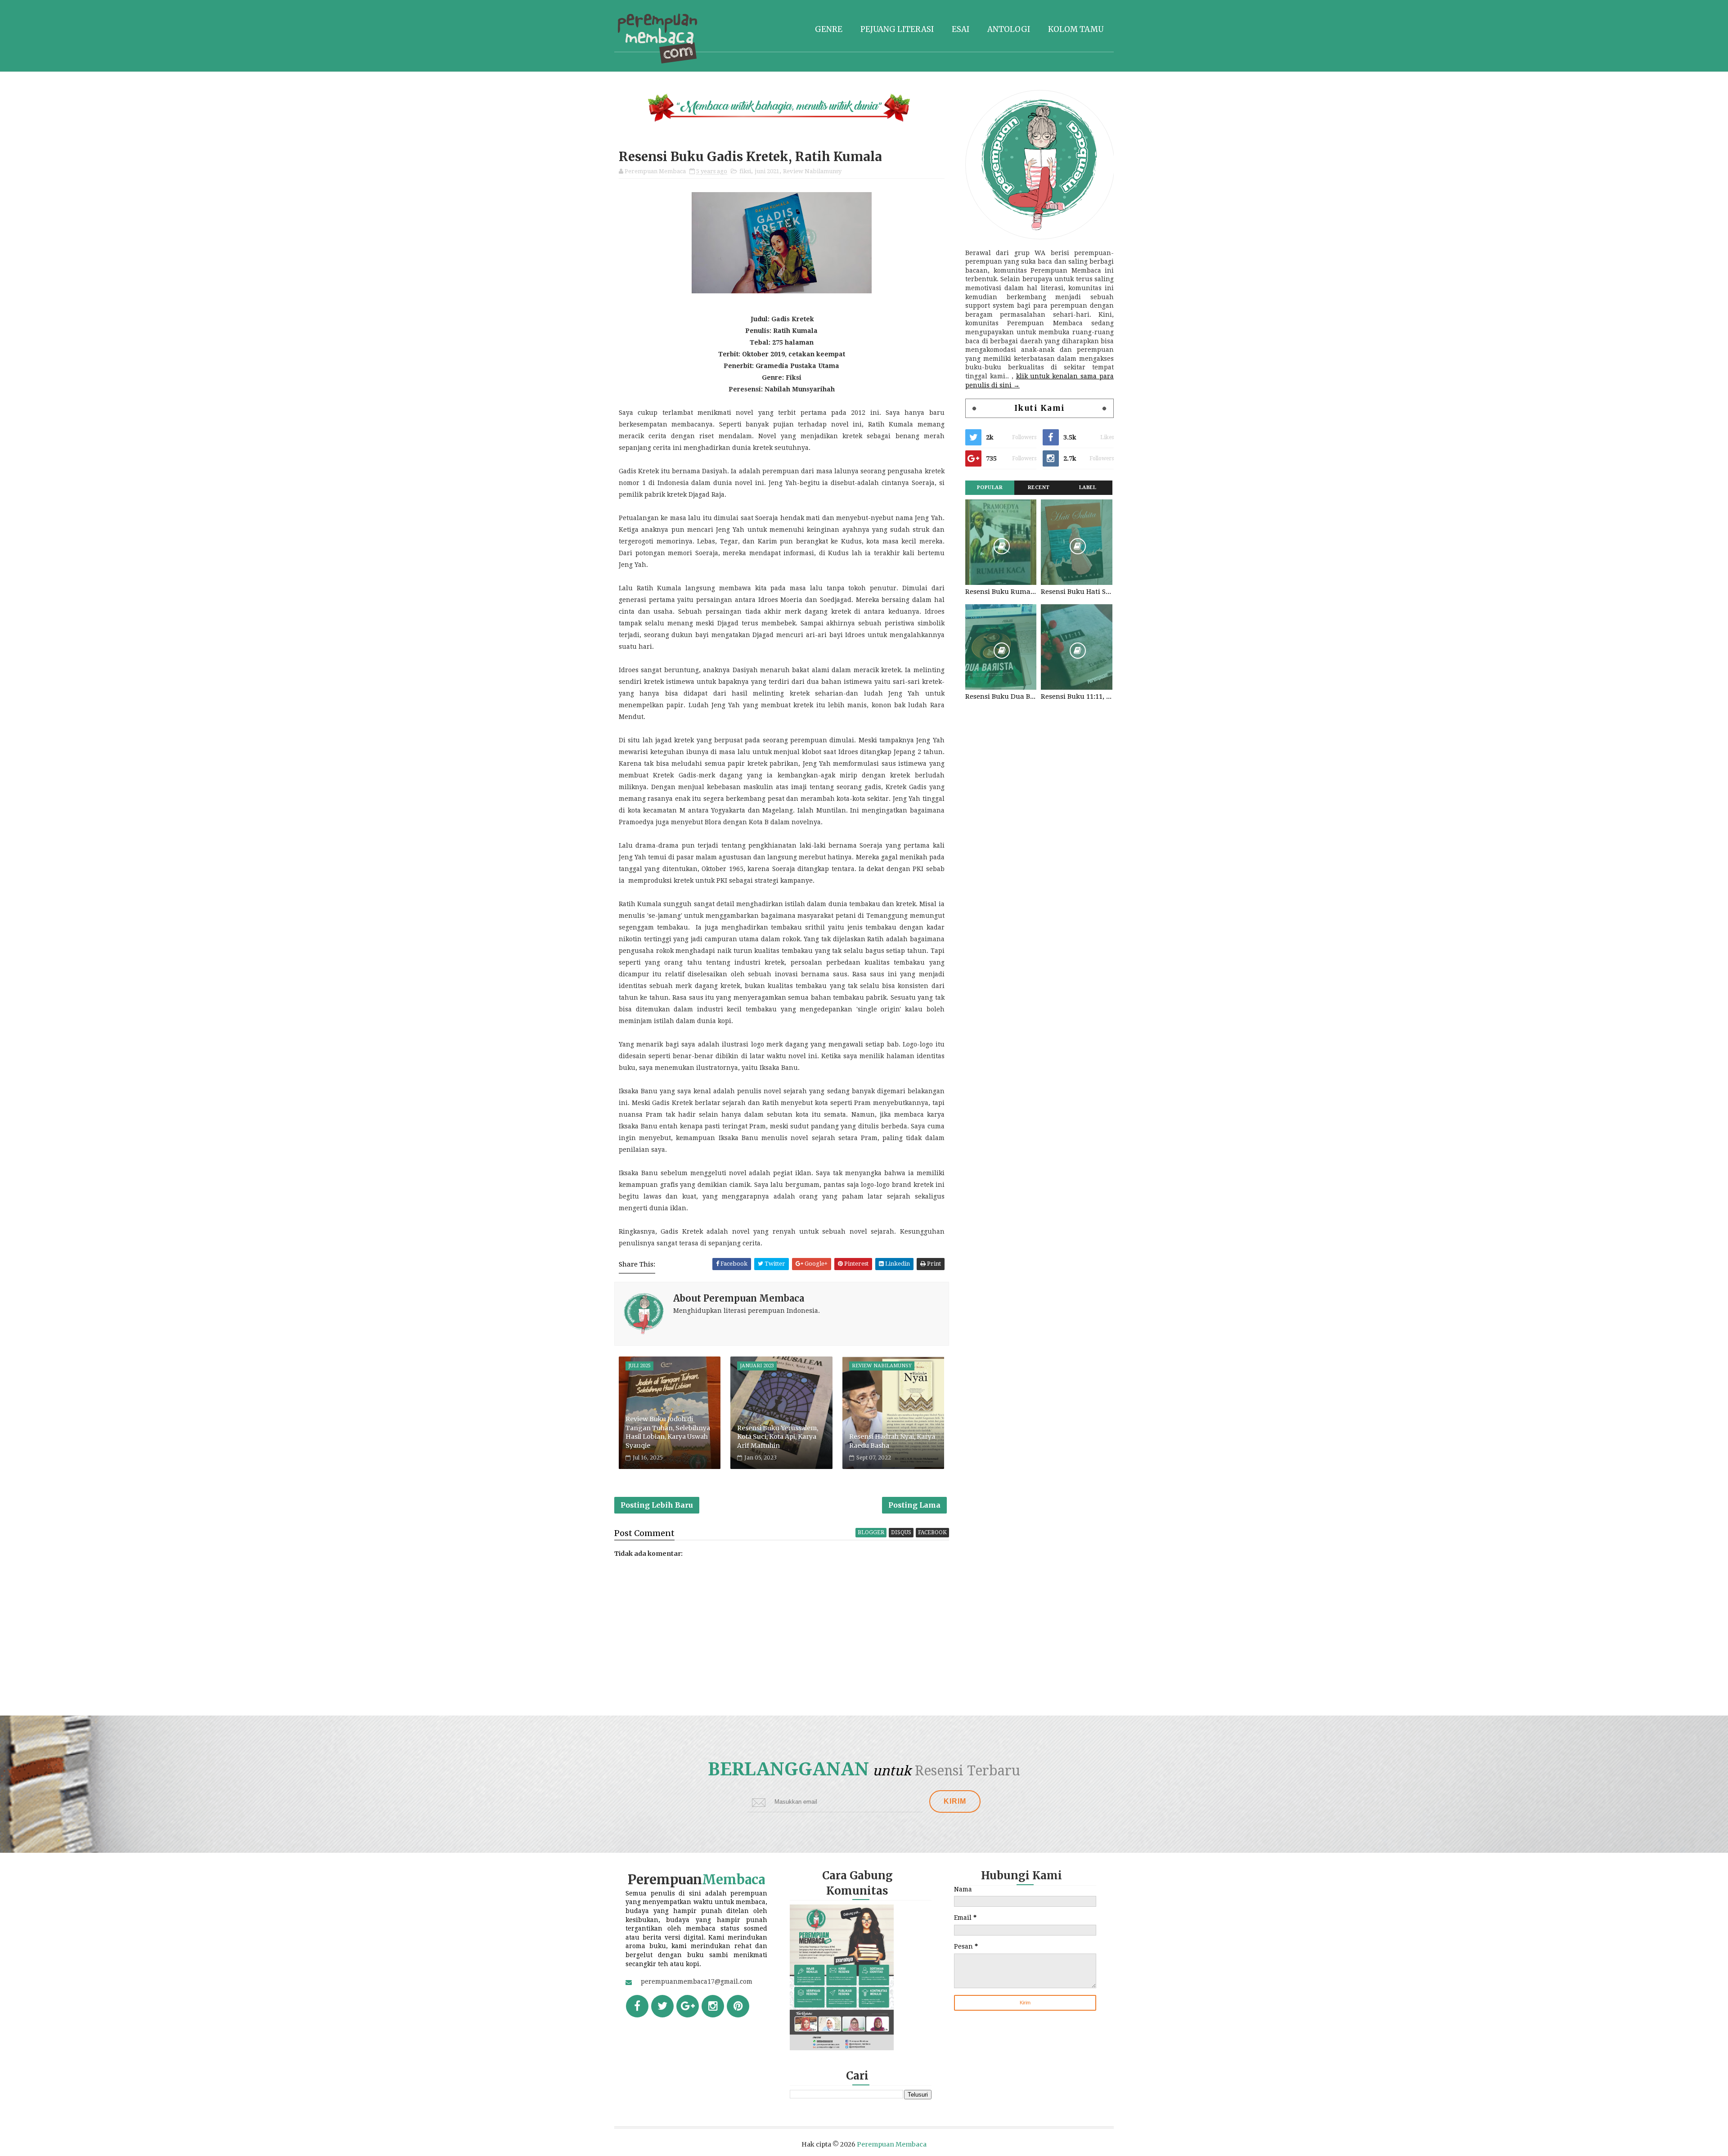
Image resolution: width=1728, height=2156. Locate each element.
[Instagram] (713, 2006)
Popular (990, 487)
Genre (829, 29)
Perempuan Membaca (892, 2144)
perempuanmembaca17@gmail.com (697, 1981)
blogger (871, 1532)
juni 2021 (767, 171)
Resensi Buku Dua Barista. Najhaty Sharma (1001, 696)
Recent (1039, 487)
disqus (901, 1532)
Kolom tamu (1076, 29)
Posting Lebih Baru (657, 1505)
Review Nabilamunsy (812, 171)
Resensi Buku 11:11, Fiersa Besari (1076, 696)
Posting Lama (914, 1505)
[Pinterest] (738, 2006)
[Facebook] (637, 2006)
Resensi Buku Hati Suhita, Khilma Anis (1076, 592)
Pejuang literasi (897, 29)
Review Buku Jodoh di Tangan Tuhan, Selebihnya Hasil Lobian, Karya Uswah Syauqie (668, 1432)
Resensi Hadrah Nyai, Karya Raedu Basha (892, 1441)
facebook (932, 1532)
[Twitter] (662, 2006)
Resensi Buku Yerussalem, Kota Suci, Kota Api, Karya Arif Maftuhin (778, 1437)
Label (1088, 487)
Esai (961, 29)
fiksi (745, 171)
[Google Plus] (688, 2006)
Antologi (1009, 29)
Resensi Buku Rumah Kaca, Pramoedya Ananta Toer (1001, 592)
